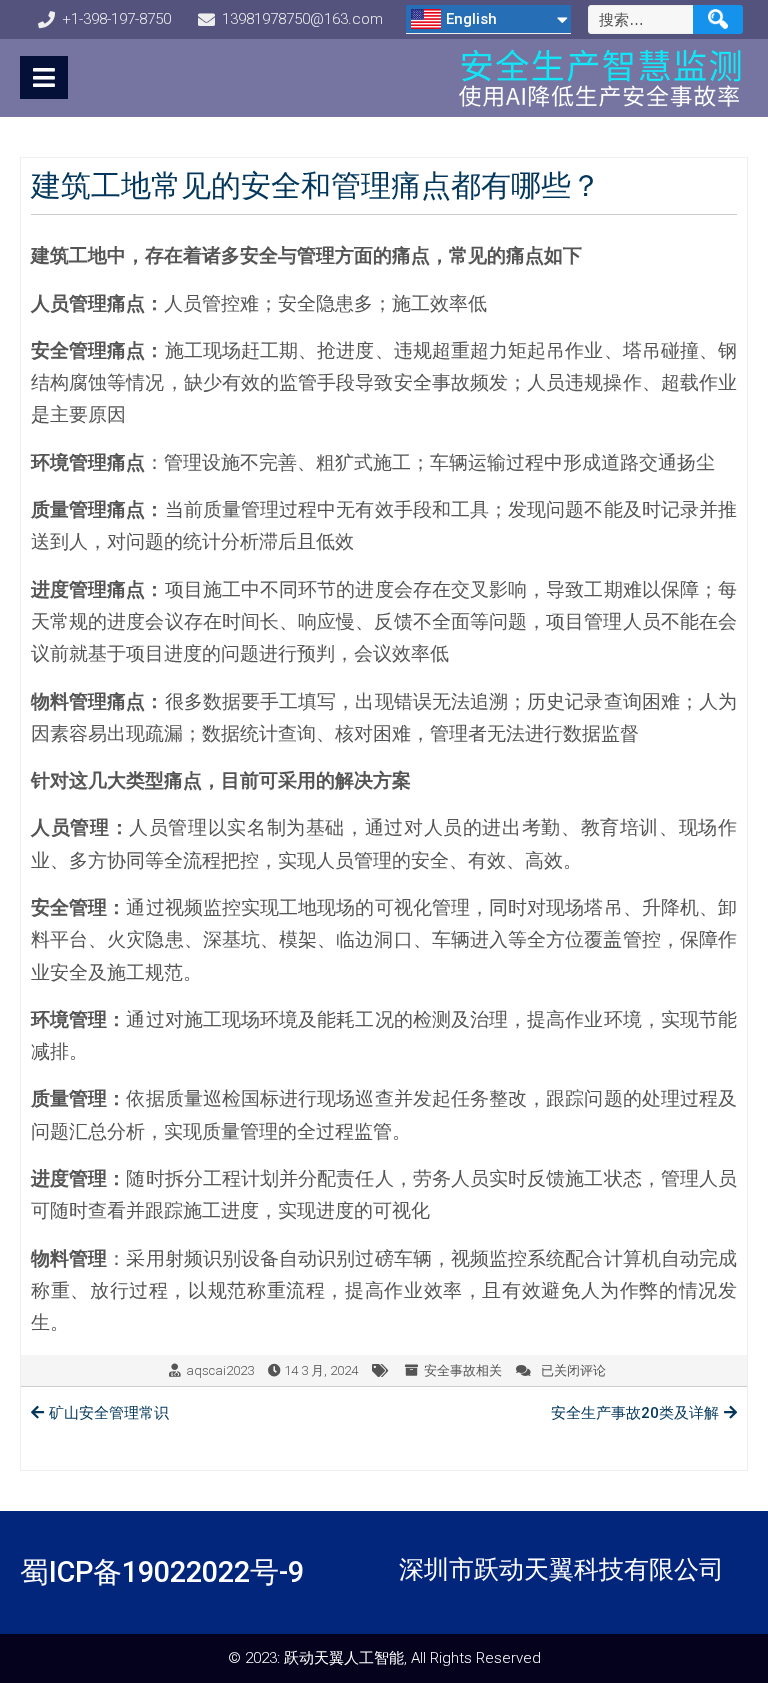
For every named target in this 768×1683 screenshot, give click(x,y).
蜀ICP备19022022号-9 (162, 1572)
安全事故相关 (463, 1370)
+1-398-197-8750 (116, 19)
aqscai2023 (220, 1370)
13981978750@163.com (302, 19)
